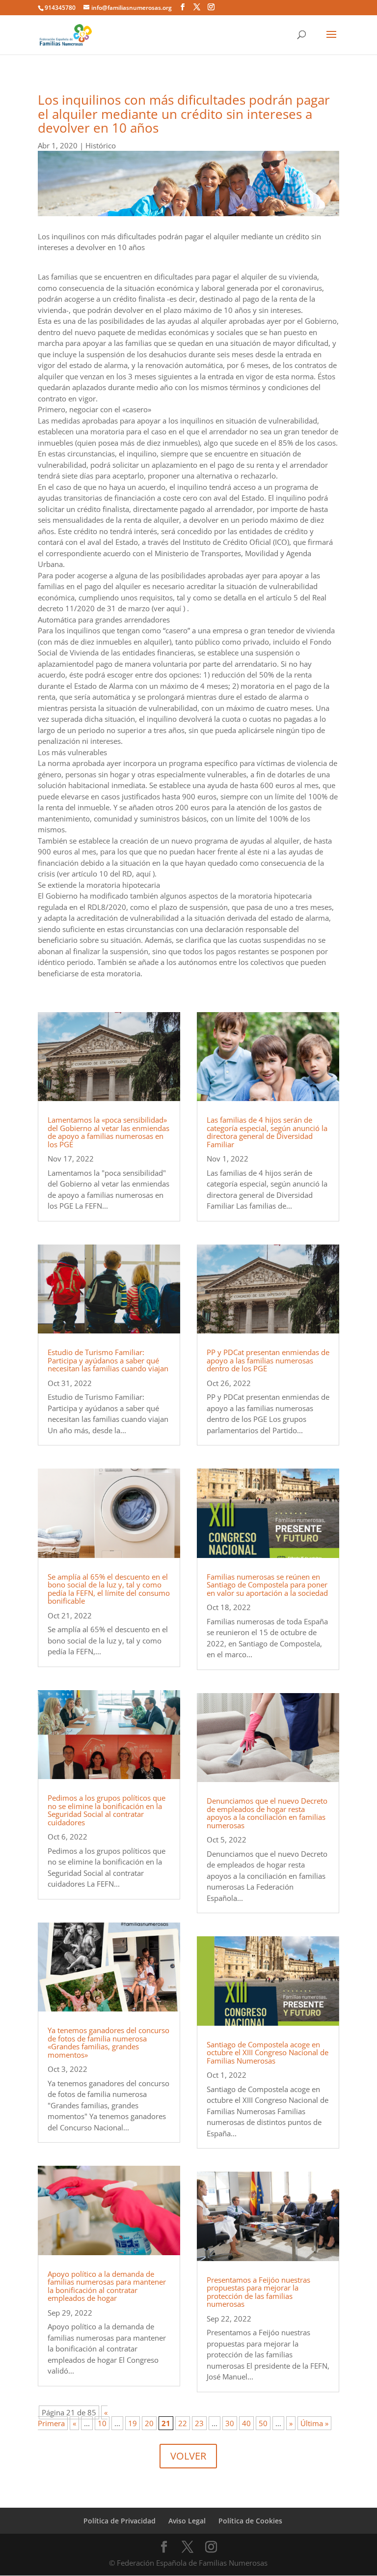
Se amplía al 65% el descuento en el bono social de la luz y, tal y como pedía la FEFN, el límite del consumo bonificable (109, 1589)
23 (199, 2423)
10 (102, 2423)
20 (149, 2423)
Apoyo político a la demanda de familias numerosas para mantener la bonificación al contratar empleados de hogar (107, 2286)
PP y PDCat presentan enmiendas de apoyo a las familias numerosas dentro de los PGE (268, 1360)
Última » (314, 2423)
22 (183, 2423)
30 (230, 2423)
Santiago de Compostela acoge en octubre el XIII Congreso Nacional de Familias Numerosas (268, 2052)
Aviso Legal (187, 2521)
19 (133, 2423)
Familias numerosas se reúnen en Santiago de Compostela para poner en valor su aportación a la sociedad (267, 1585)
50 (263, 2423)
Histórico (101, 145)
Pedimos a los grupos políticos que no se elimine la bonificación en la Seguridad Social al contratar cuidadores (107, 1810)
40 (246, 2423)
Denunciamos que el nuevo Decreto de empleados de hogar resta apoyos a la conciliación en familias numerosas (267, 1813)
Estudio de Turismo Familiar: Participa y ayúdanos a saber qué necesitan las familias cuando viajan (108, 1360)
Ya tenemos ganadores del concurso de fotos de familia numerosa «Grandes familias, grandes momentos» (108, 2042)
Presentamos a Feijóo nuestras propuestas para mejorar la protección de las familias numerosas (258, 2292)
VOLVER (188, 2456)
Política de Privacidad (120, 2521)
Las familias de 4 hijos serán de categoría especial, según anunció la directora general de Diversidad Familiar (267, 1132)
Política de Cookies (250, 2521)
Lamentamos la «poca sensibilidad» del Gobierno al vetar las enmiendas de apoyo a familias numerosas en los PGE (108, 1132)
